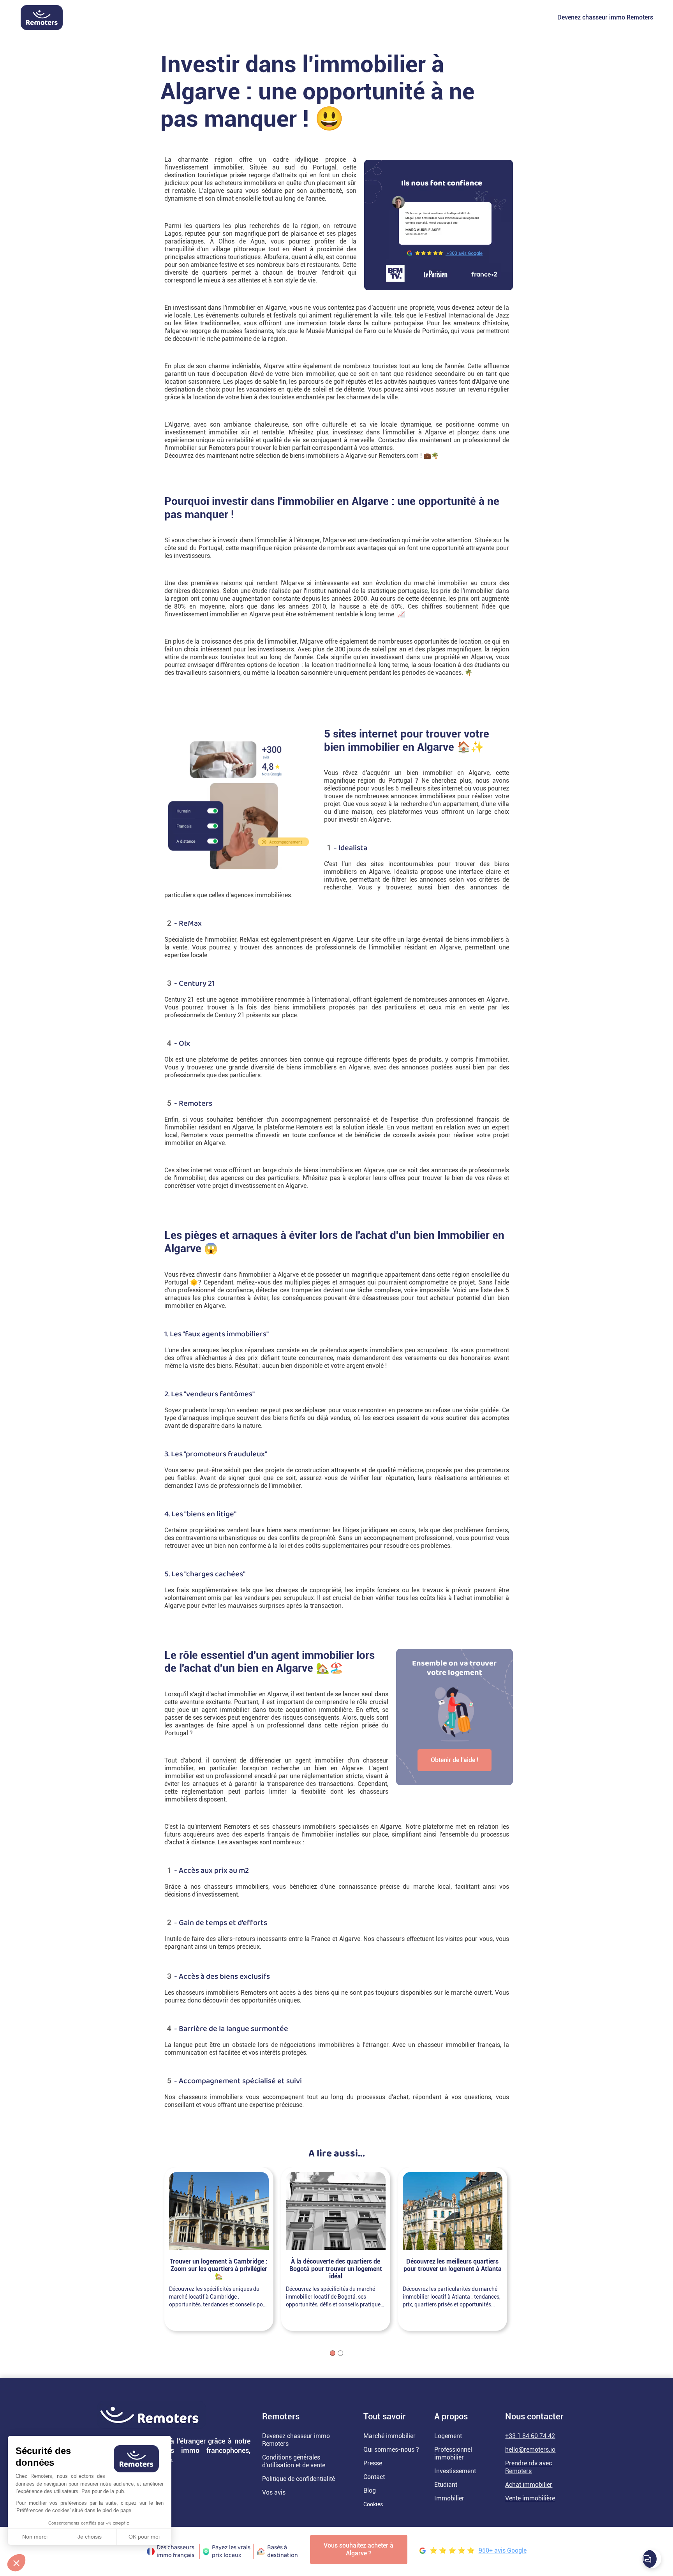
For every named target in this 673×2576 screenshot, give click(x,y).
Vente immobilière (530, 2498)
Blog (370, 2490)
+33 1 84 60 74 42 (530, 2436)
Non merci (35, 2537)
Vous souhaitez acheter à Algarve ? (359, 2549)
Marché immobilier (389, 2436)
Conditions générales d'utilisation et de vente (294, 2461)
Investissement (455, 2471)
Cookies (373, 2504)
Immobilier (449, 2498)
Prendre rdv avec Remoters (529, 2467)
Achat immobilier (529, 2485)
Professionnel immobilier (453, 2453)
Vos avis (274, 2492)
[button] (16, 2563)
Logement (448, 2436)
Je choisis (90, 2537)
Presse (373, 2463)
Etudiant (446, 2485)
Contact (374, 2477)
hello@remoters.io (530, 2450)
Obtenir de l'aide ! (455, 1760)
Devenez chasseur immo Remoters (605, 17)
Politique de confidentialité (299, 2479)
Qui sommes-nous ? (391, 2450)
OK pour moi (144, 2537)
